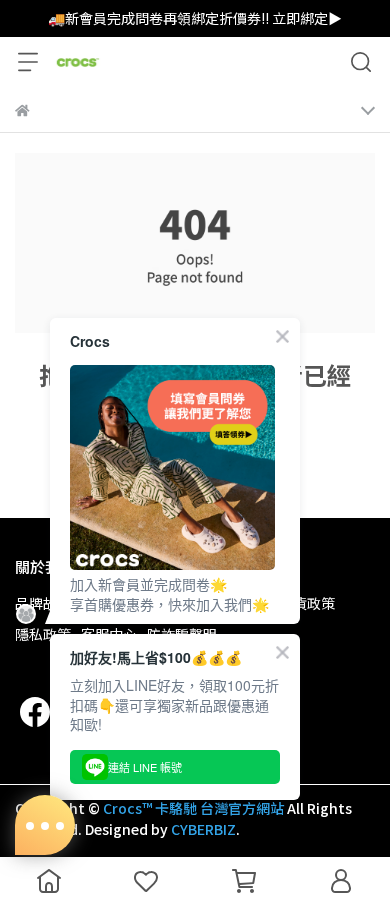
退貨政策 (307, 603)
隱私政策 (43, 634)
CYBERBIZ (203, 829)
